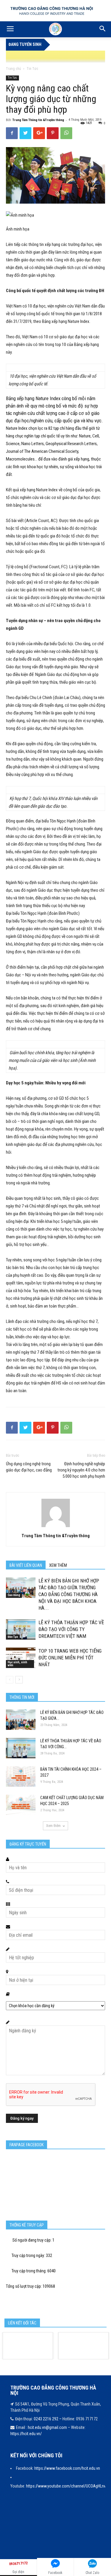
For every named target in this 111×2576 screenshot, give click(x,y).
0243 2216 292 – (48, 2419)
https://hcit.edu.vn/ (26, 2434)
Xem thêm (53, 1826)
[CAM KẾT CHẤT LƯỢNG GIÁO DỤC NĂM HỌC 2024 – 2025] (21, 1805)
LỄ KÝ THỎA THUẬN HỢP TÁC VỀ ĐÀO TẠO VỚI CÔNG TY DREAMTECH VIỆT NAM (71, 1629)
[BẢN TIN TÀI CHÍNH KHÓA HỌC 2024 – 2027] (21, 1776)
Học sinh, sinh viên (17, 1664)
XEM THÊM (58, 1565)
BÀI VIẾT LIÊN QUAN (26, 1565)
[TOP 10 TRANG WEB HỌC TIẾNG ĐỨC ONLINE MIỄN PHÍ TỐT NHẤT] (21, 1658)
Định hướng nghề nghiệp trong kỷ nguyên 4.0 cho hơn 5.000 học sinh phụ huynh (81, 1470)
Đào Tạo (13, 1637)
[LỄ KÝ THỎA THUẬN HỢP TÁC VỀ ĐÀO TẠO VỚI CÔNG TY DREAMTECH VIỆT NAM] (21, 1629)
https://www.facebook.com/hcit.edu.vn (67, 2468)
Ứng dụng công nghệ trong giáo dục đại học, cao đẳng (29, 1467)
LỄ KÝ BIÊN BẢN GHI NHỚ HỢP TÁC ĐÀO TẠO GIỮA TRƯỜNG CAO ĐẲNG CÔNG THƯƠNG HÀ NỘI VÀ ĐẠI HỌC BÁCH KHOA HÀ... (69, 1594)
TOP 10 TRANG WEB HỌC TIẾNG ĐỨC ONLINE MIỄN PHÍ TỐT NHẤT (70, 1658)
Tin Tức (32, 69)
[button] (103, 29)
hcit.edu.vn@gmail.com (47, 2427)
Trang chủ (13, 69)
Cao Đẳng (14, 1595)
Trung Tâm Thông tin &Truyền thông (38, 120)
